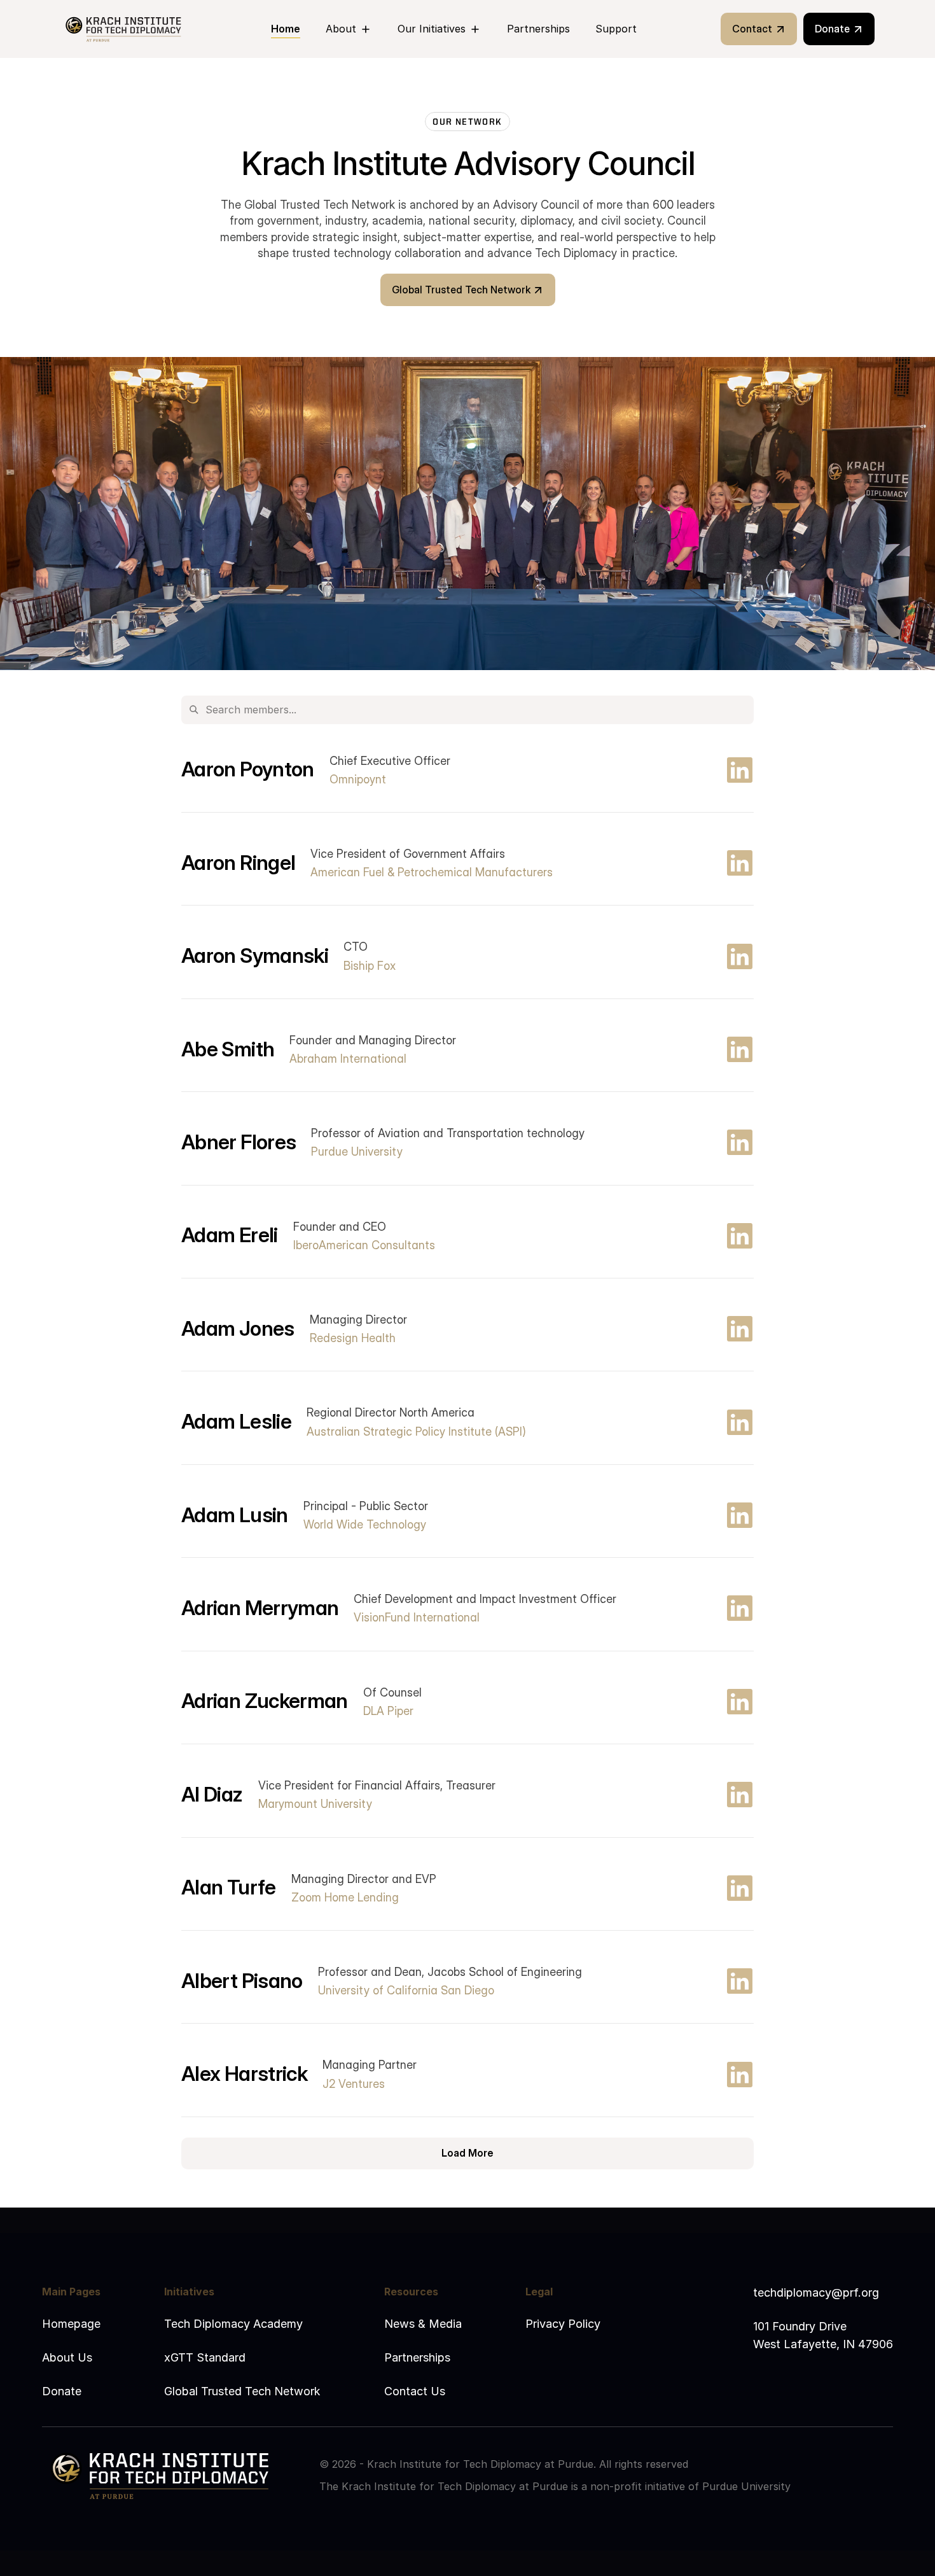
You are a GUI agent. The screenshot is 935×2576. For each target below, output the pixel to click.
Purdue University (746, 2486)
